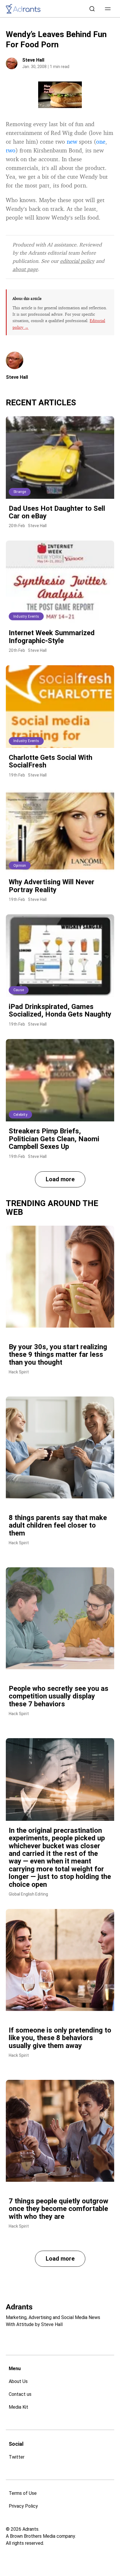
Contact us (20, 2394)
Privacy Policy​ (23, 2506)
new (72, 141)
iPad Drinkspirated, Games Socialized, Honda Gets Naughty (60, 1010)
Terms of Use (23, 2493)
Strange (20, 492)
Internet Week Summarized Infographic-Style (52, 637)
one (101, 141)
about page (25, 269)
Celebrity (20, 1115)
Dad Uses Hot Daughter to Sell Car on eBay (57, 512)
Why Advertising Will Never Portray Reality (52, 886)
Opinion (20, 866)
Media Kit (18, 2407)
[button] (108, 9)
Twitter (17, 2457)
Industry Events (26, 616)
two (11, 150)
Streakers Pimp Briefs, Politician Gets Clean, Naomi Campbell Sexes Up (54, 1139)
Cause (19, 990)
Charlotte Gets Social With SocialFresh (51, 761)
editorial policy (77, 261)
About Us (18, 2381)
